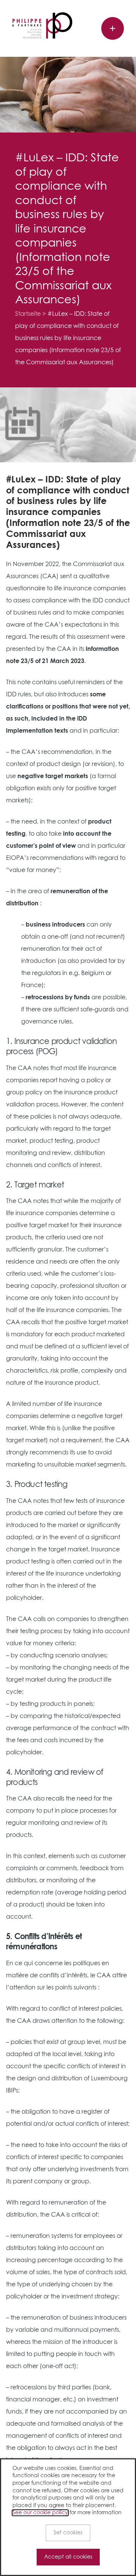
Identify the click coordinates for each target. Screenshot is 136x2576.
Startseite (28, 314)
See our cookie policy (40, 2513)
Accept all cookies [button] (68, 2557)
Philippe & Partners (42, 25)
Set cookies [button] (68, 2533)
